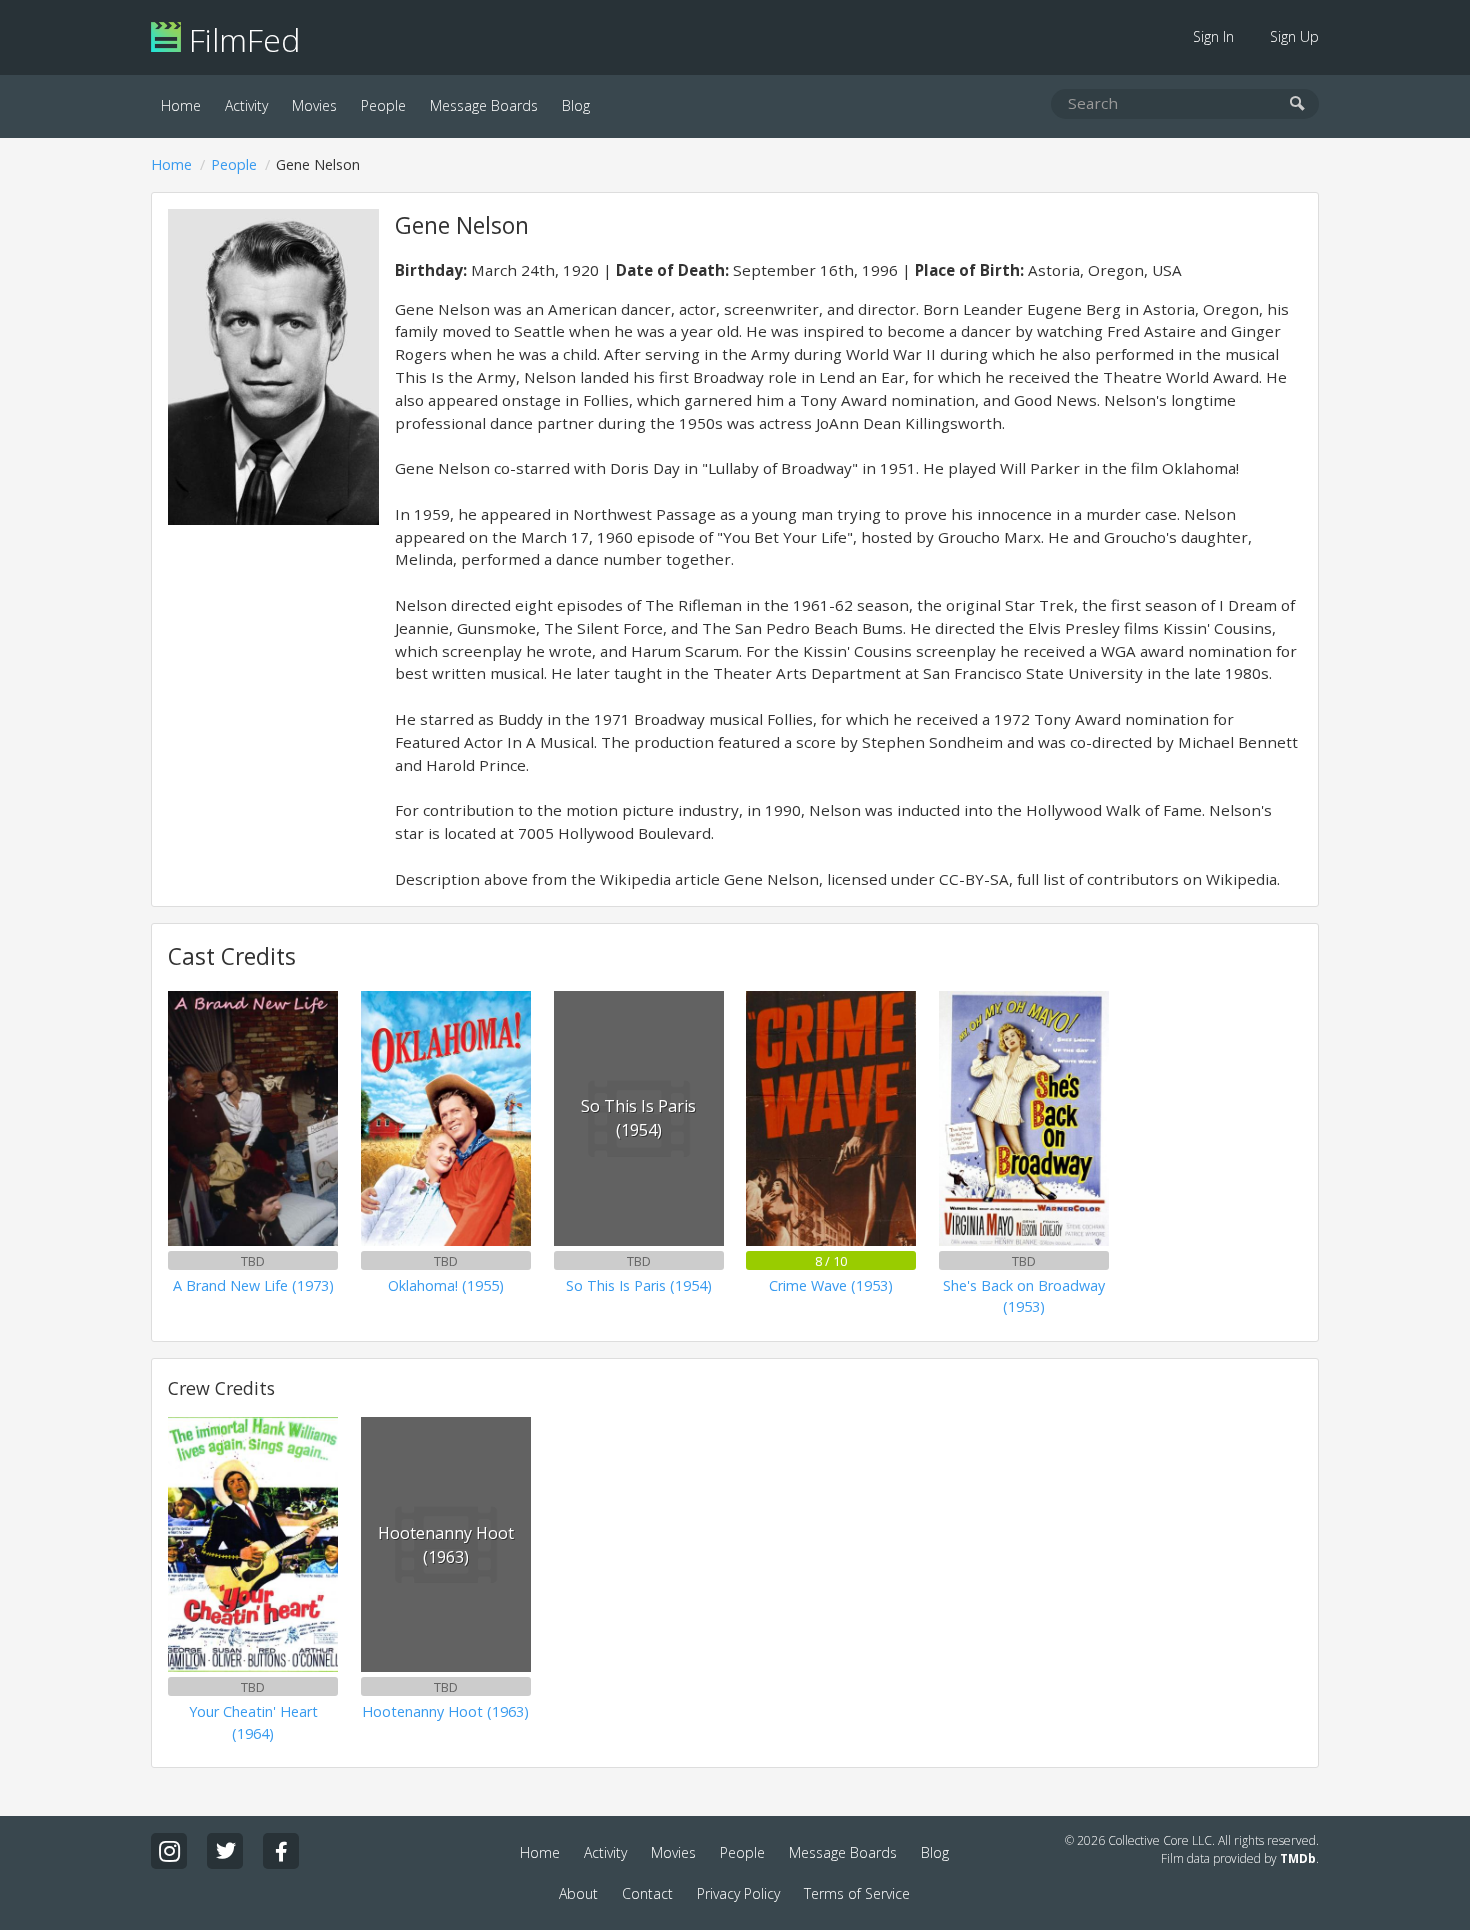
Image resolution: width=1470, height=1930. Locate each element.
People (383, 105)
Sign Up (1294, 36)
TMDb (1298, 1858)
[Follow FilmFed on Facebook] (281, 1851)
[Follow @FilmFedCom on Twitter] (225, 1851)
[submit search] (1297, 104)
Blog (576, 105)
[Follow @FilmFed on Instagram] (169, 1851)
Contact (647, 1893)
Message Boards (484, 105)
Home (181, 105)
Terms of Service (857, 1893)
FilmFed (240, 39)
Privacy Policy (738, 1893)
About (578, 1893)
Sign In (1213, 36)
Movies (314, 105)
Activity (246, 105)
